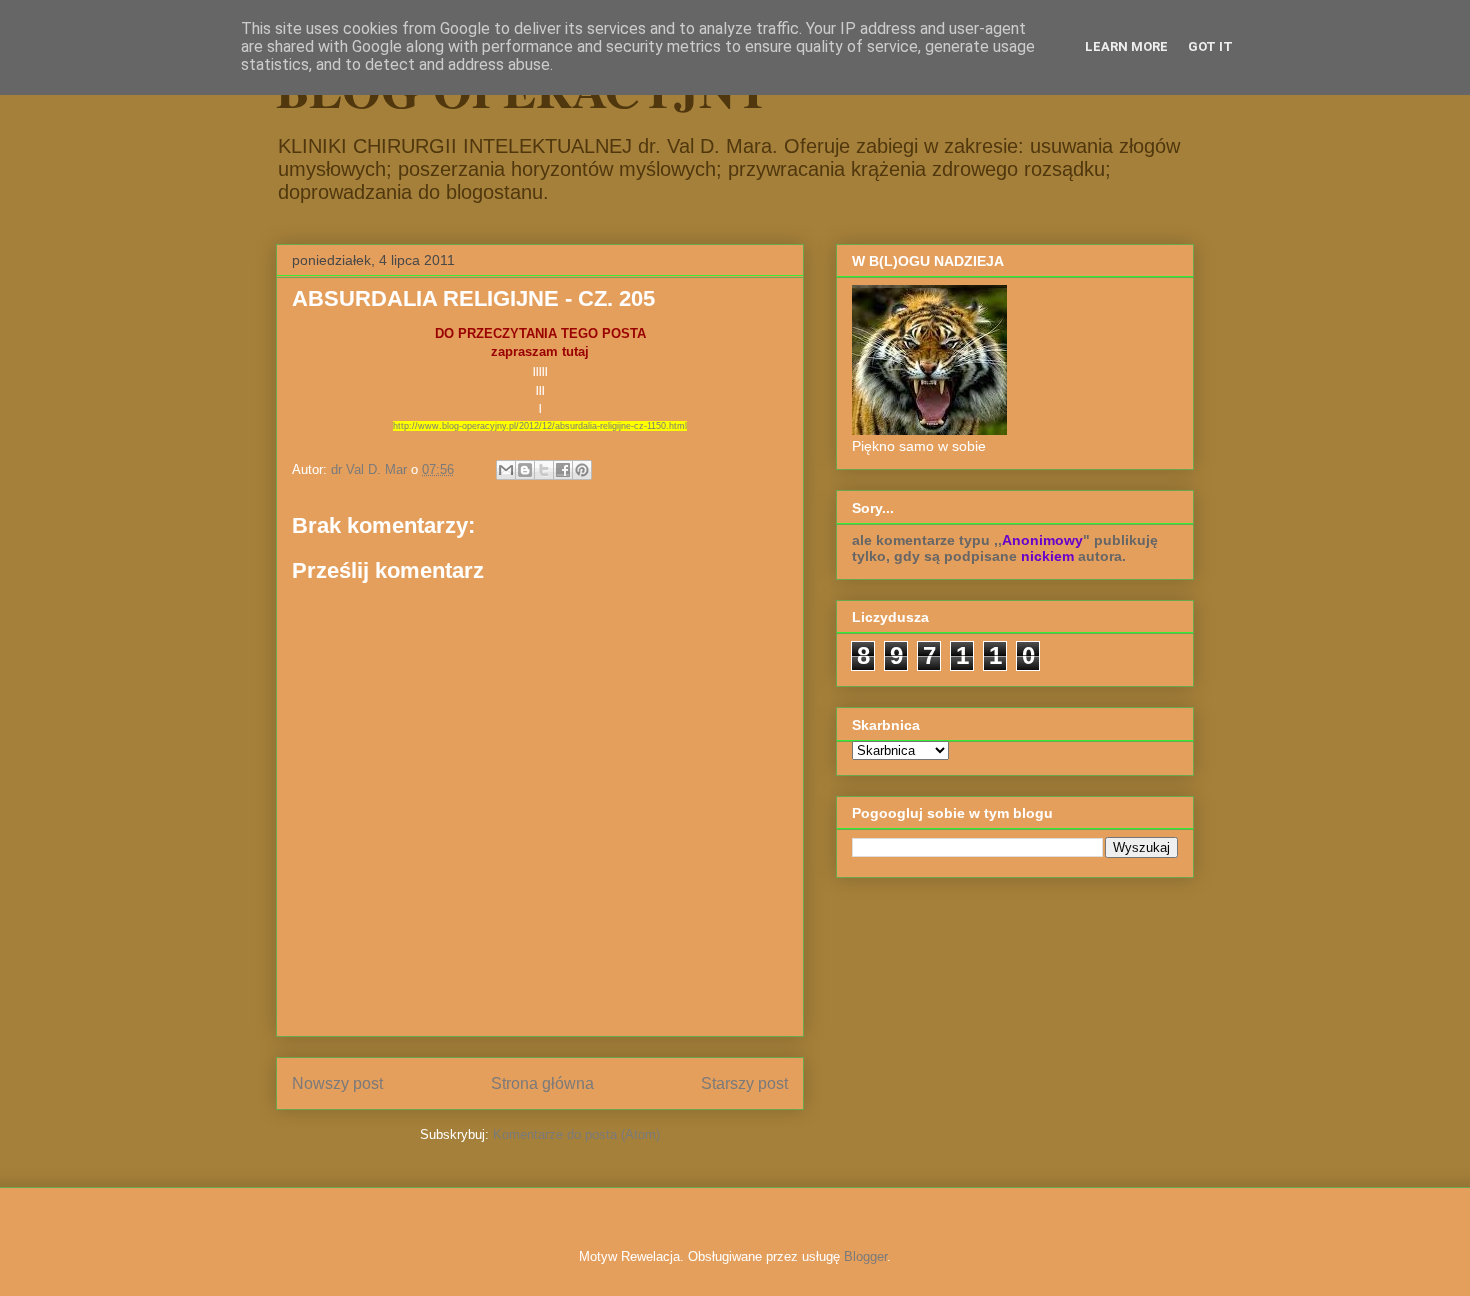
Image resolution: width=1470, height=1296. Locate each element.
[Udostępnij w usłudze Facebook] (563, 470)
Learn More (1126, 46)
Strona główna (542, 1083)
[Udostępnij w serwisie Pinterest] (582, 470)
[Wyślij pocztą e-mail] (506, 470)
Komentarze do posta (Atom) (576, 1134)
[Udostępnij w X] (544, 470)
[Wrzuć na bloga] (525, 470)
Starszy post (744, 1083)
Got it (1210, 46)
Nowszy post (337, 1083)
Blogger (865, 1256)
